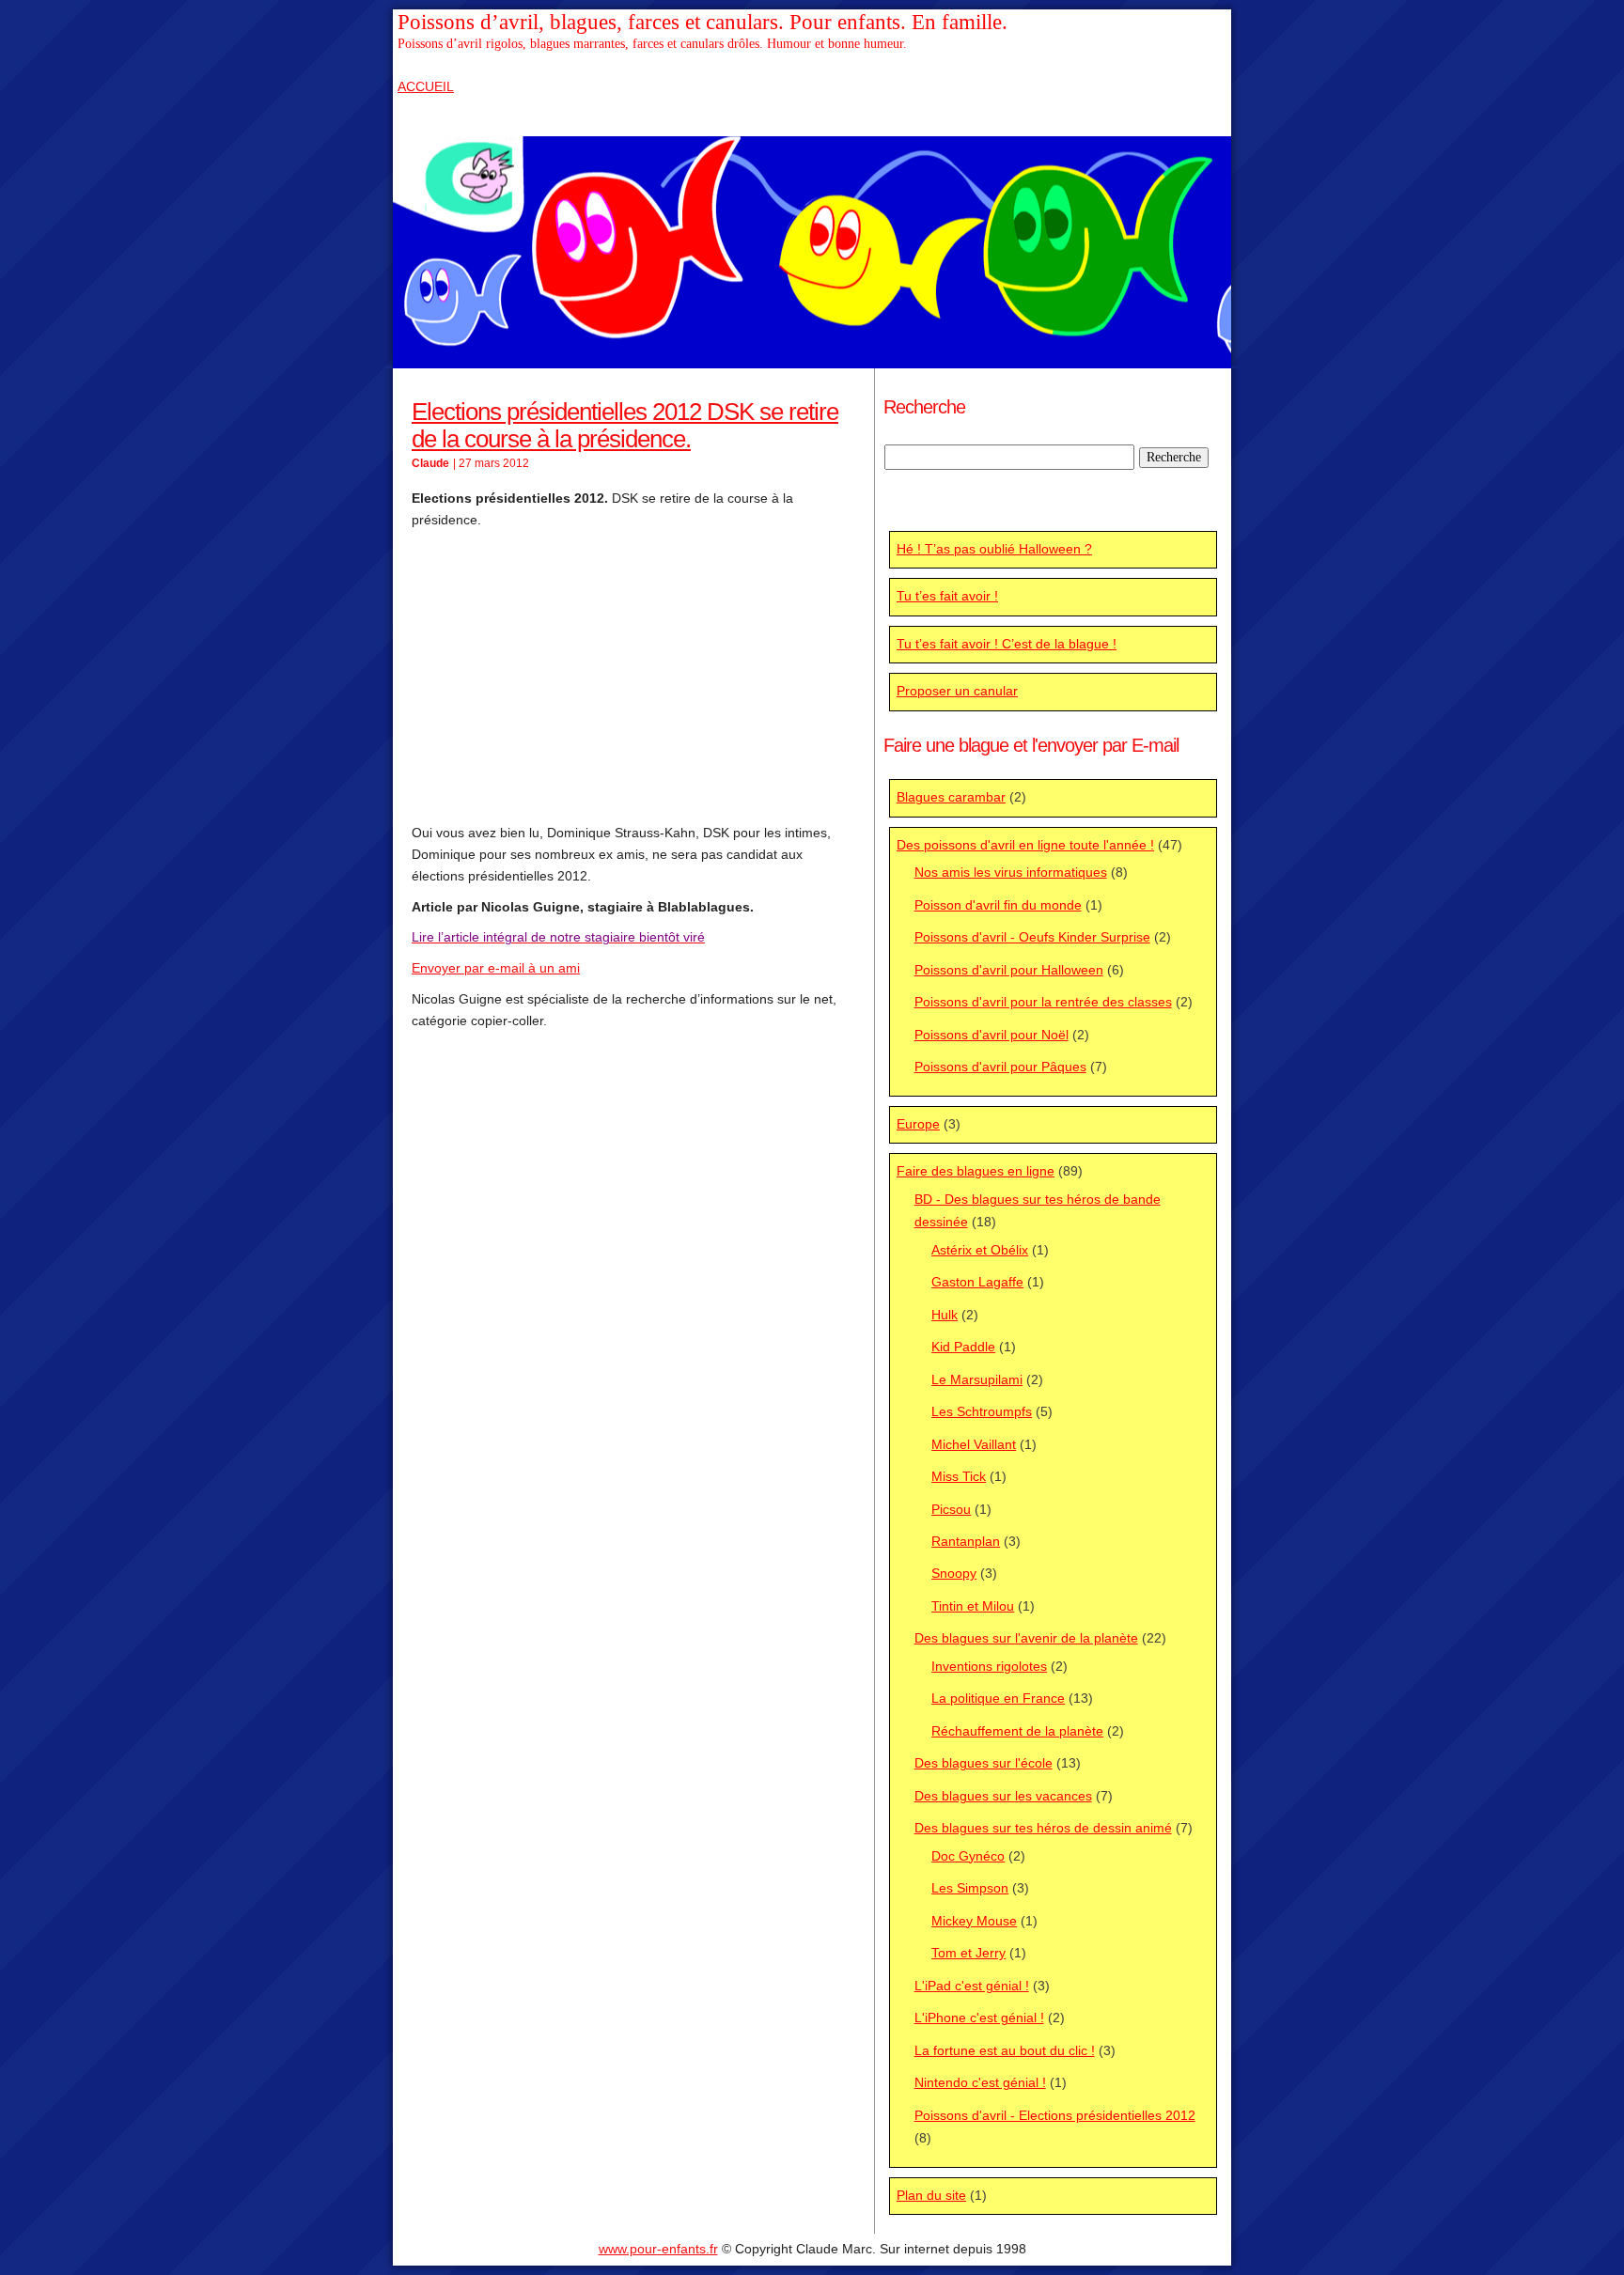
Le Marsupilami (977, 1380)
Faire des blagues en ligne (976, 1171)
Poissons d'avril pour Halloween (1009, 970)
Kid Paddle (963, 1347)
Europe (918, 1124)
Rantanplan (966, 1542)
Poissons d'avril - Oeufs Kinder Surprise (1032, 937)
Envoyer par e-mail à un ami (496, 968)
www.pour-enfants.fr (658, 2249)
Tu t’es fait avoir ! (947, 596)
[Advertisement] (633, 677)
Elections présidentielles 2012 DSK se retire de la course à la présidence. (625, 425)
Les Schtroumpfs (982, 1412)
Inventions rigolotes (989, 1667)
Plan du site (931, 2196)
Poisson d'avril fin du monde (998, 905)
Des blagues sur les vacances (1003, 1796)
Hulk (945, 1315)
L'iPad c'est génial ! (972, 1986)
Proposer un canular (957, 691)
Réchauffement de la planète (1017, 1731)
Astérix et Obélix (980, 1250)
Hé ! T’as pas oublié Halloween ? (994, 549)
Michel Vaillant (974, 1445)
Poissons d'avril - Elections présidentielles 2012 (1055, 2116)
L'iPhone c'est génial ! (979, 2018)
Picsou (951, 1510)
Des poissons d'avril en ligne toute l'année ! (1025, 845)
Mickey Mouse (974, 1921)
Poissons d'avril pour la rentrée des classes (1043, 1002)
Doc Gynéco (968, 1856)
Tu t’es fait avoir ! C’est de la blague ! (1007, 644)
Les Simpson (970, 1888)
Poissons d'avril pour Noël (992, 1035)
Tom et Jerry (968, 1953)
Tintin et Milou (973, 1606)
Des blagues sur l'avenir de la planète (1026, 1638)
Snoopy (954, 1574)
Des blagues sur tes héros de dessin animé (1043, 1828)
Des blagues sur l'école (984, 1763)
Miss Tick (959, 1477)
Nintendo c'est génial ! (980, 2083)
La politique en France (998, 1698)
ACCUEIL (426, 87)
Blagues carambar (951, 797)
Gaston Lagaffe (977, 1282)
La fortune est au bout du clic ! (1005, 2051)
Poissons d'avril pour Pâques (1000, 1067)
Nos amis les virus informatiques (1011, 873)
